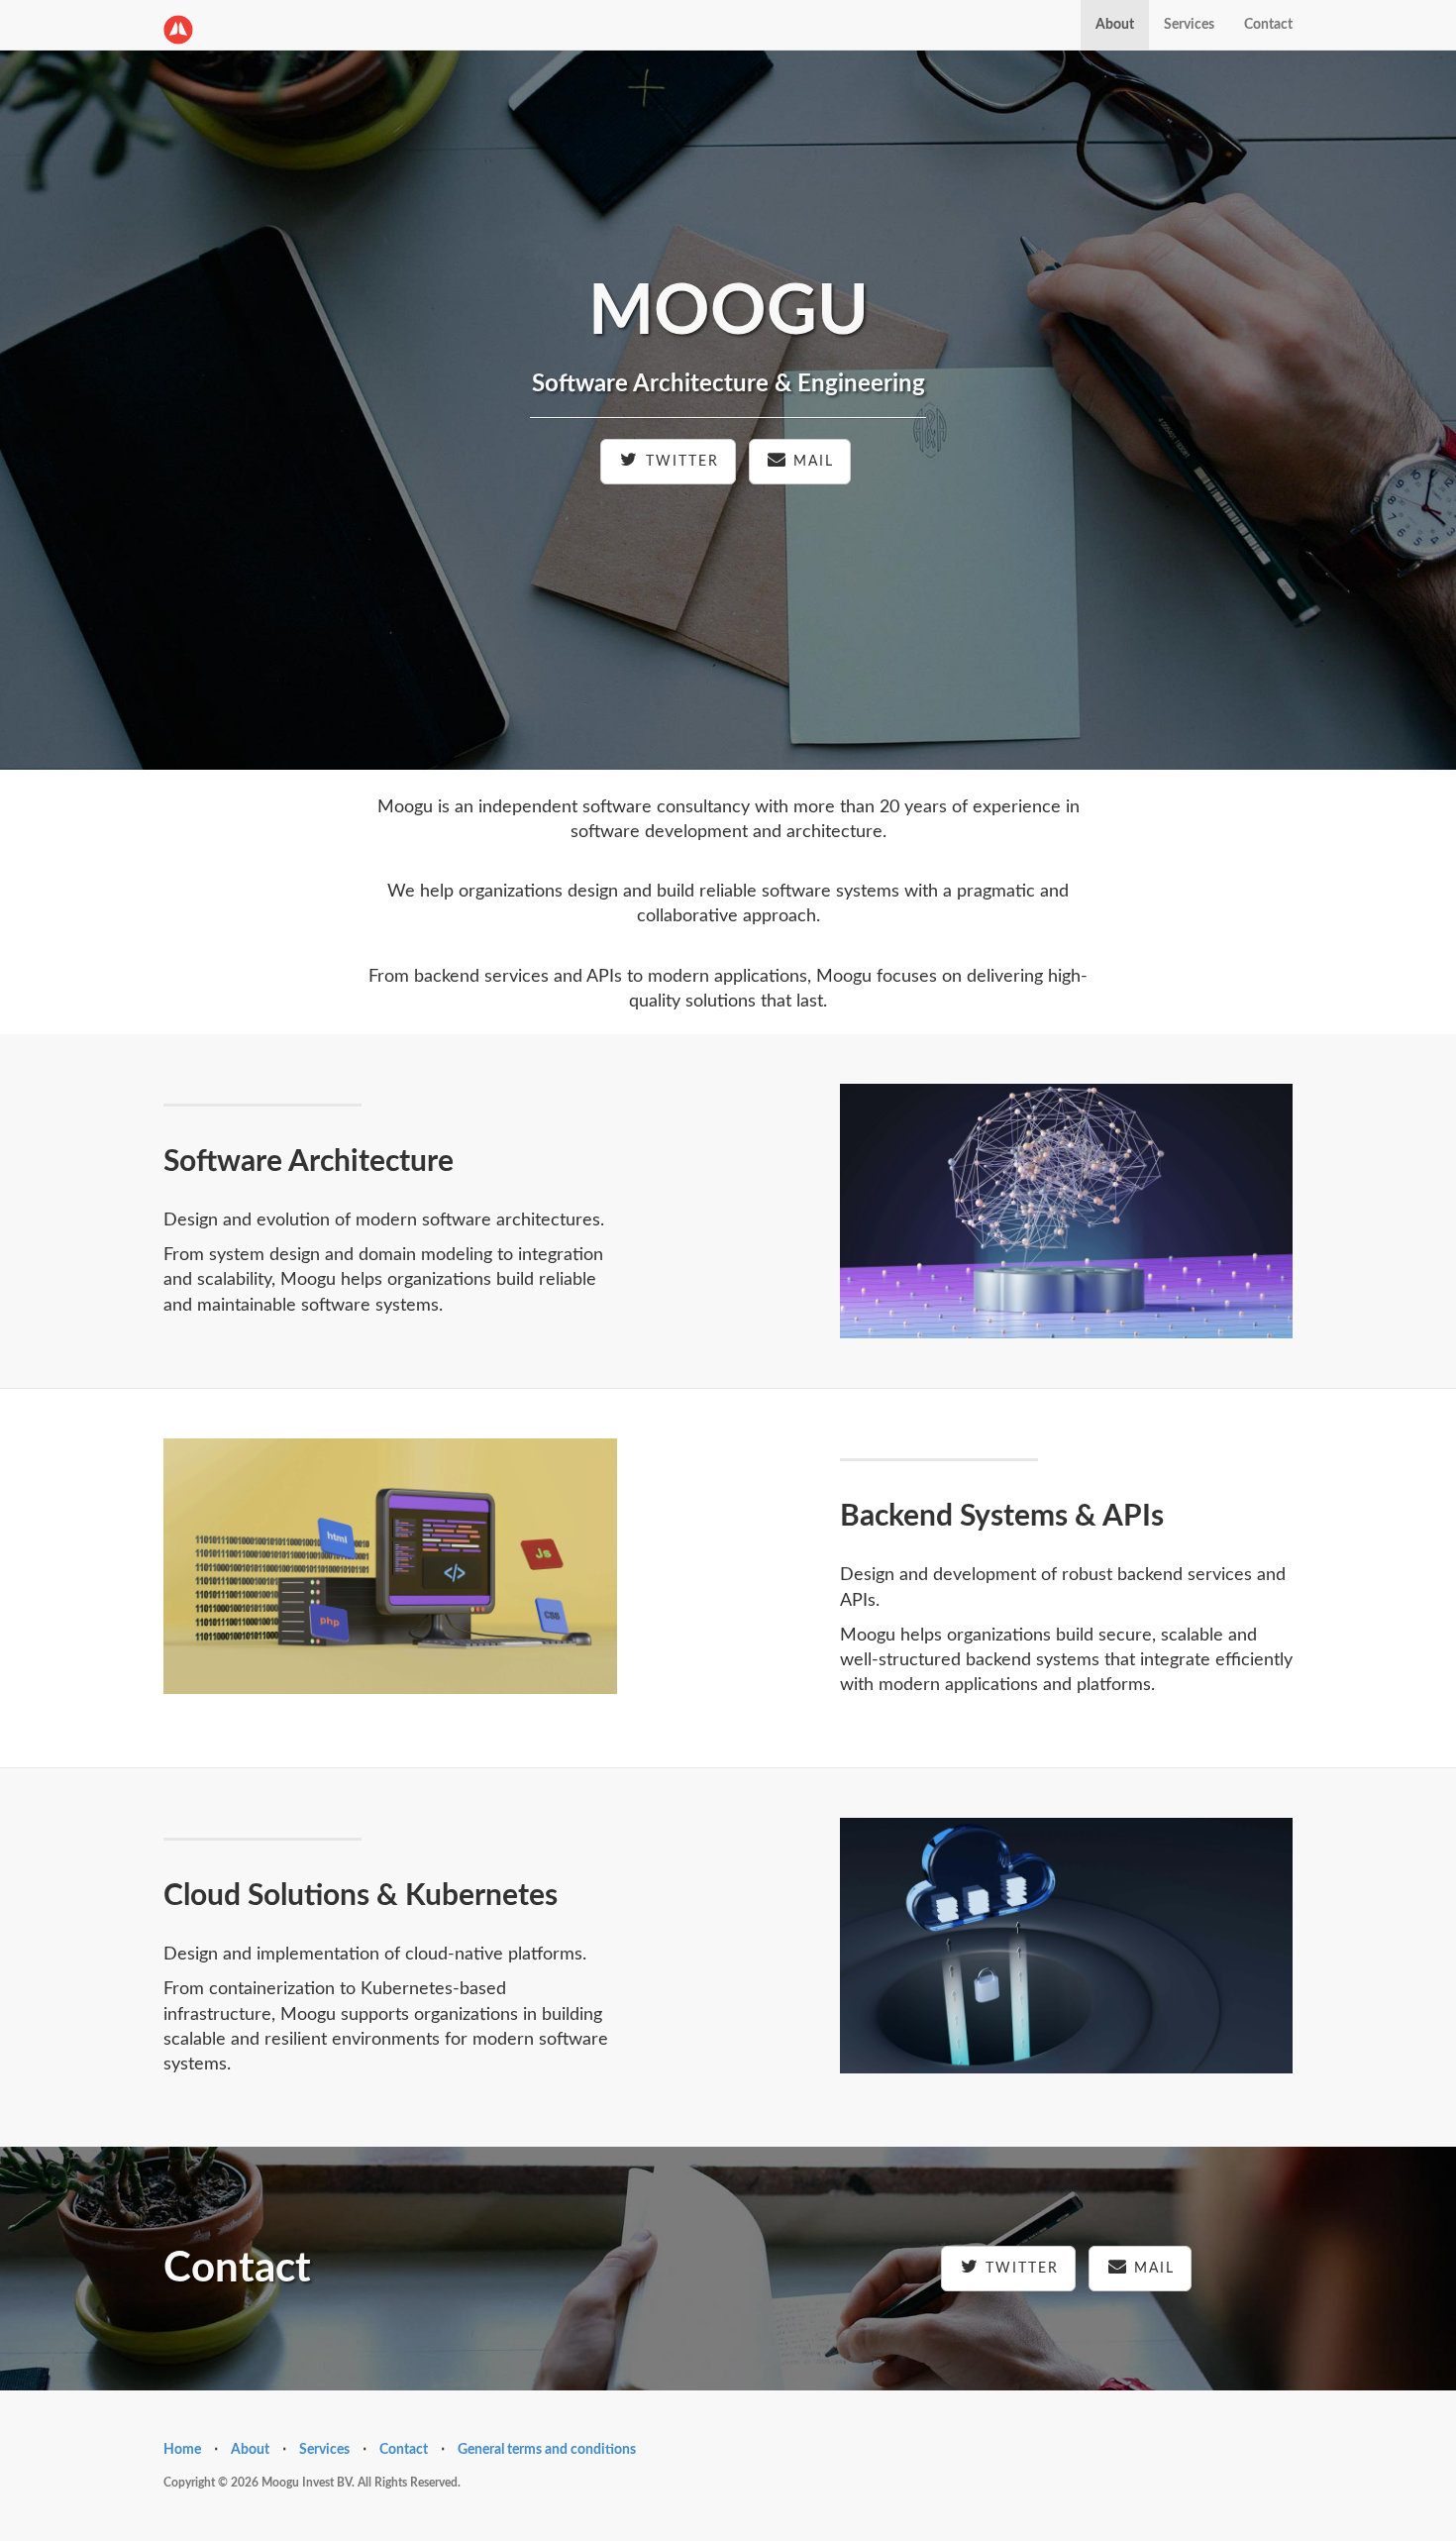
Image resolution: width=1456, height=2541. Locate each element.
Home (182, 2450)
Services (1189, 25)
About (1115, 25)
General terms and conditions (547, 2450)
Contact (1268, 25)
